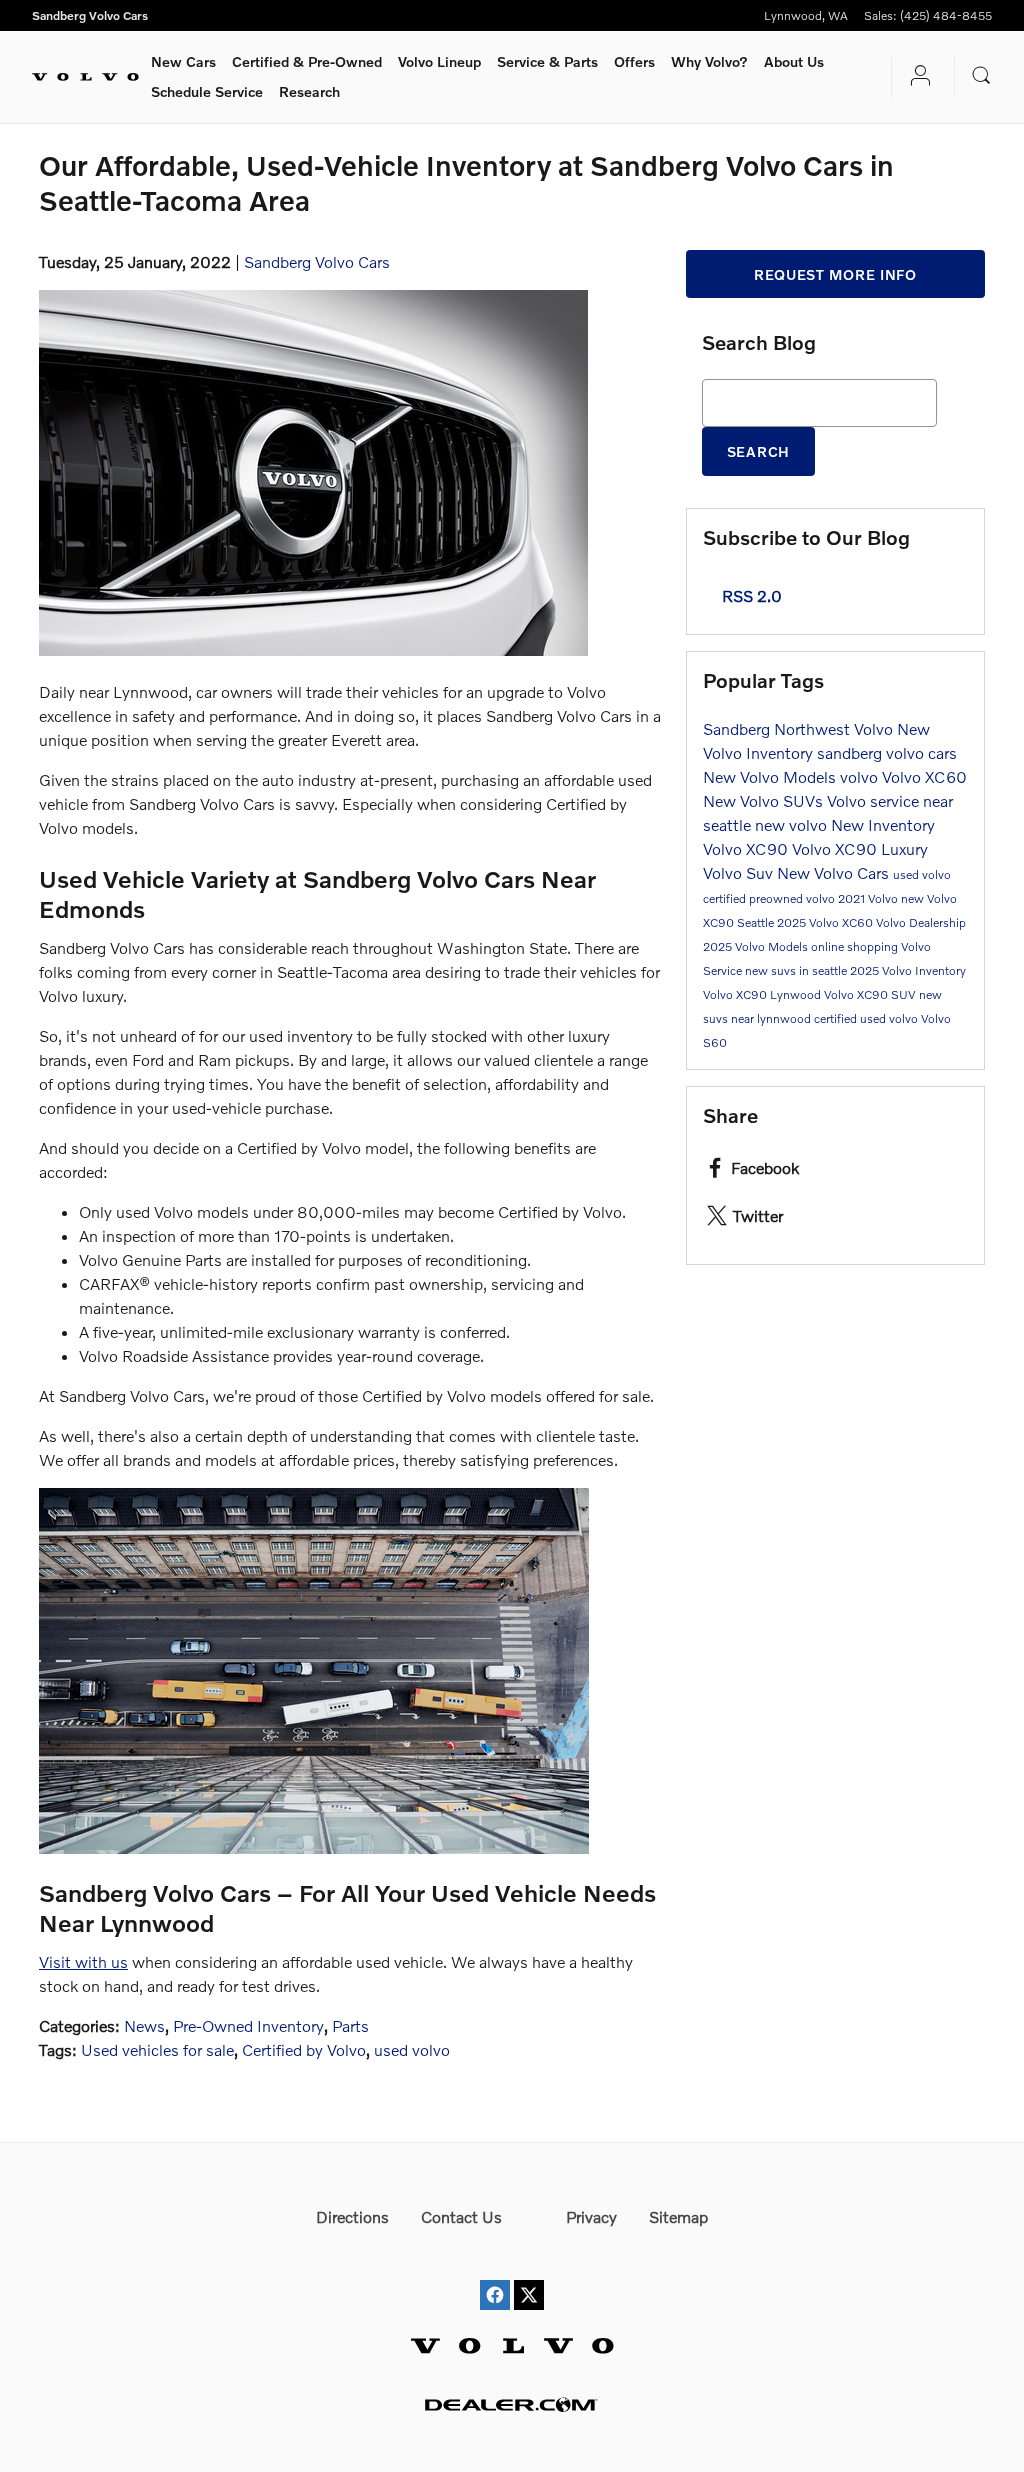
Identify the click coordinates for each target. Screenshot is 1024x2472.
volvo (861, 776)
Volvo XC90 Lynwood (763, 994)
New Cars (183, 61)
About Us (794, 61)
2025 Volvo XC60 (826, 922)
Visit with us (83, 1961)
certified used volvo (867, 1018)
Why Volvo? (709, 61)
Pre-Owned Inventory (248, 2025)
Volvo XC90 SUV (871, 994)
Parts (350, 2025)
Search (758, 451)
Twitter (758, 1215)
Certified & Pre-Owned (307, 61)
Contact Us (461, 2216)
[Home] (85, 77)
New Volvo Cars (835, 872)
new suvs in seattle (797, 970)
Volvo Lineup (439, 61)
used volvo (412, 2049)
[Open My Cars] (915, 77)
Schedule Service (207, 91)
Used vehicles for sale (157, 2049)
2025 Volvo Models (757, 946)
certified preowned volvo (770, 898)
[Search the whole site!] (981, 75)
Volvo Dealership (921, 922)
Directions (352, 2216)
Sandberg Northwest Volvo (800, 728)
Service (547, 61)
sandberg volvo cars (887, 752)
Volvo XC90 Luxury (860, 848)
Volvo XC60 (924, 776)
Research (309, 91)
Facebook (765, 1167)
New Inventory (883, 824)
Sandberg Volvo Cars (317, 261)
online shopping (856, 946)
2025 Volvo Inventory (908, 970)
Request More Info (835, 274)
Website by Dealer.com (512, 2404)
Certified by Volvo (304, 2049)
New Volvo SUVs (765, 800)
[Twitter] (529, 2276)
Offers (634, 61)
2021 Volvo (869, 898)
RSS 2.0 (750, 595)
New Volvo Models (771, 776)
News (144, 2025)
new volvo (793, 824)
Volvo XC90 (747, 848)
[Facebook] (495, 2276)
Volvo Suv (740, 872)
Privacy (591, 2216)
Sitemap (678, 2216)
